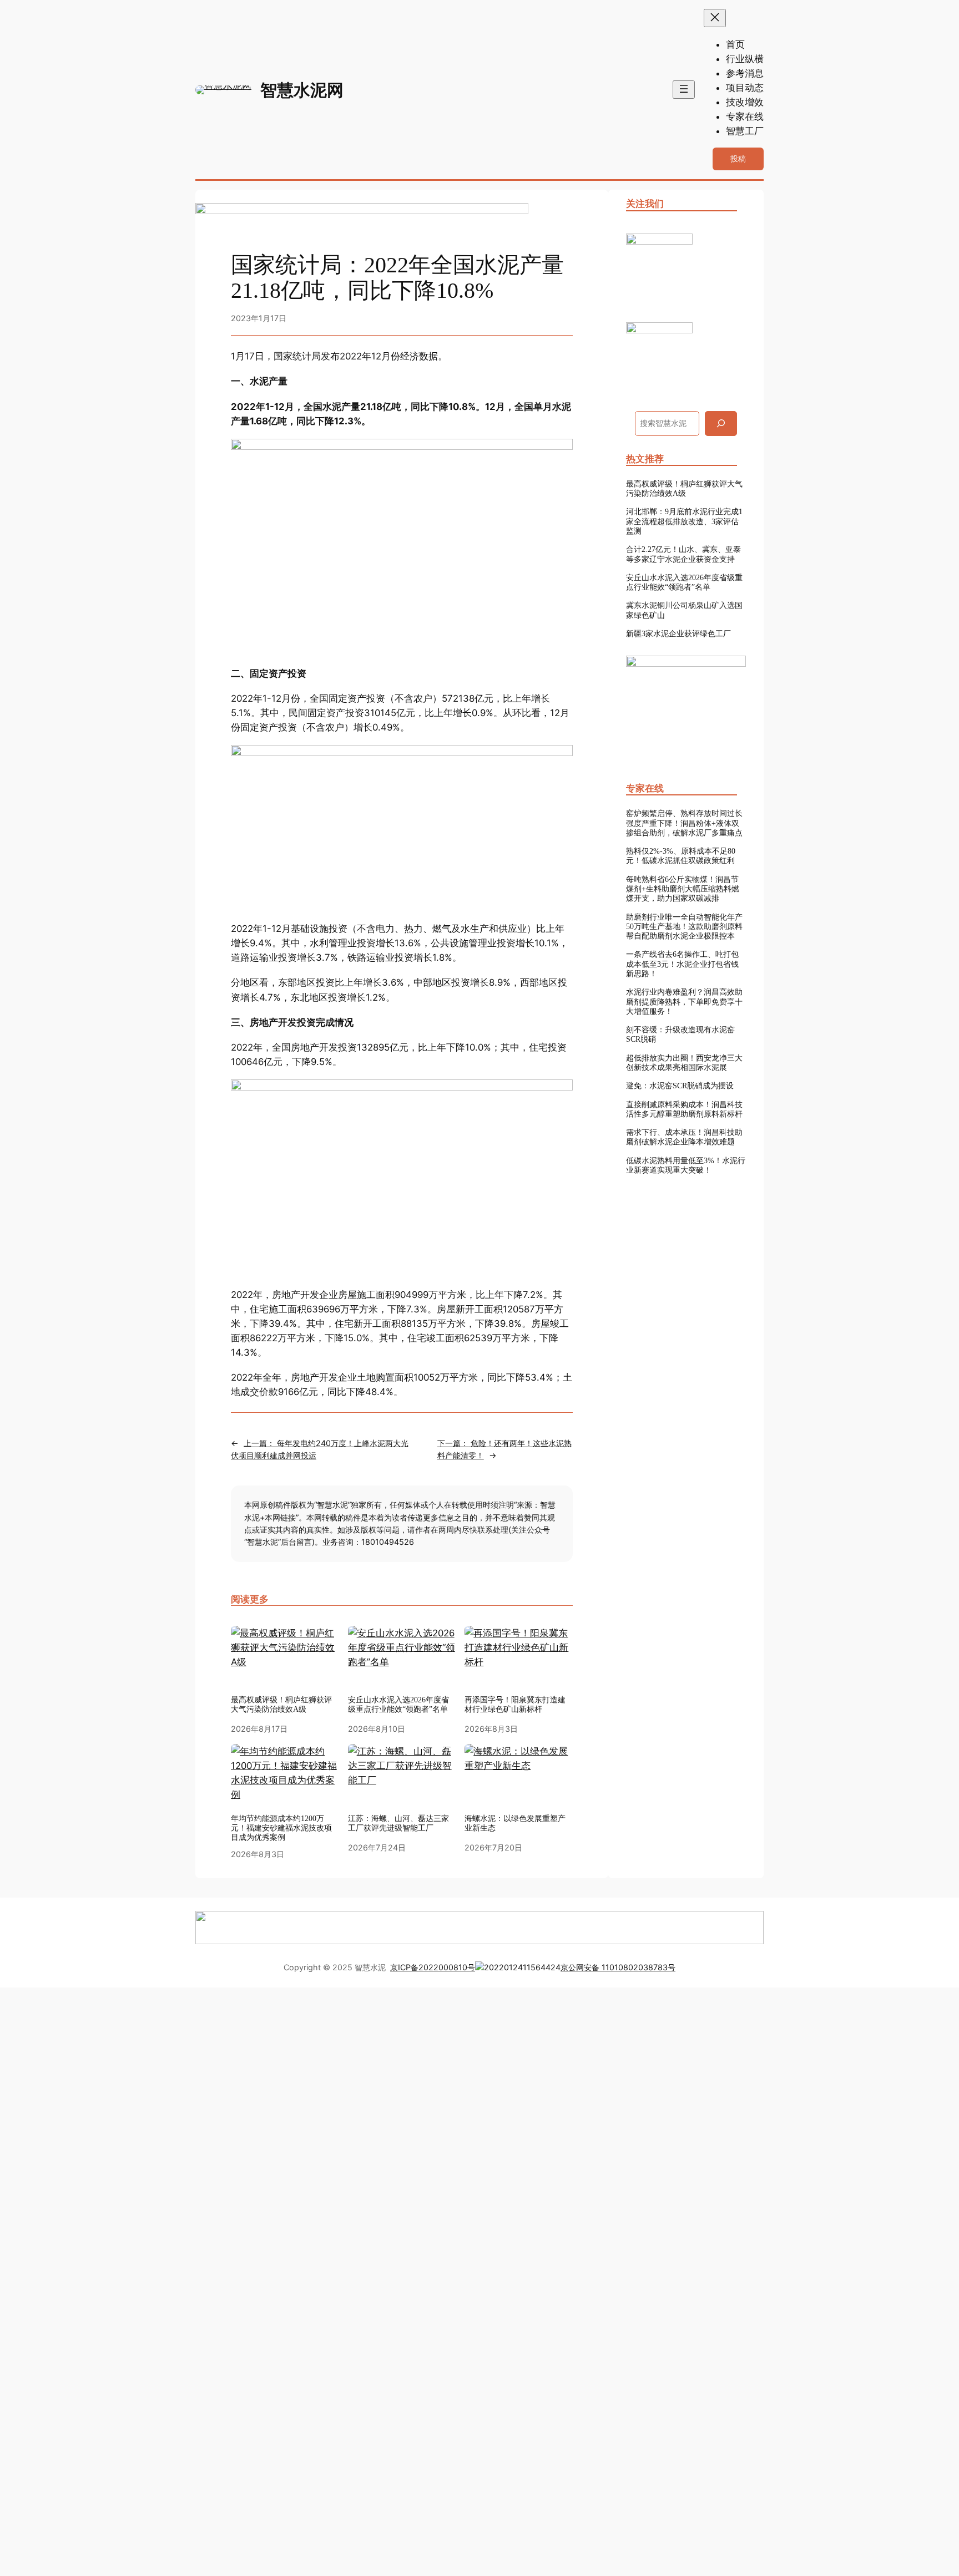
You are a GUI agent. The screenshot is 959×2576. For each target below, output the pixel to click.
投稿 (738, 158)
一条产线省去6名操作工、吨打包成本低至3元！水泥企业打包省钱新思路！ (682, 964)
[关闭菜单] (715, 18)
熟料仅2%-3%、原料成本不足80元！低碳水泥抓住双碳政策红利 (681, 856)
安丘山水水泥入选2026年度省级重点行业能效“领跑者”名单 (398, 1704)
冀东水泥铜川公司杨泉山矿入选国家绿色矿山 (684, 610)
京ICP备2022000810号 (433, 1967)
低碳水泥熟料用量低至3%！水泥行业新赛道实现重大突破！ (686, 1165)
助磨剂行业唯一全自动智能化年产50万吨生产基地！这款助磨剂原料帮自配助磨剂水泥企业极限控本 (684, 927)
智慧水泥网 (302, 90)
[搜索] (721, 424)
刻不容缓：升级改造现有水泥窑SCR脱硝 (680, 1034)
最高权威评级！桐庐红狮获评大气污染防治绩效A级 (684, 488)
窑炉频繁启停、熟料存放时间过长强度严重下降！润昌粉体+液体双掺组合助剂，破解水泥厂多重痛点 (684, 823)
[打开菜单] (684, 90)
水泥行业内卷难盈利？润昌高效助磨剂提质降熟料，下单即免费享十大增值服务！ (684, 1002)
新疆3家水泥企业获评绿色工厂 (678, 633)
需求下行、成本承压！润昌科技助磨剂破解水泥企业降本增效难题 (684, 1137)
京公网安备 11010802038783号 (618, 1967)
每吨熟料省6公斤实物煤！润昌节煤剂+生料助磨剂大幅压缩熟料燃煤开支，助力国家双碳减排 (683, 889)
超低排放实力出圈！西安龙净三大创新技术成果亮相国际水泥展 (684, 1063)
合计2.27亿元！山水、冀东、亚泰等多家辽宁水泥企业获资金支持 (683, 554)
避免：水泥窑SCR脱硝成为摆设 (680, 1086)
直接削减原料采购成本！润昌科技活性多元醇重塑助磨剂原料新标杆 (684, 1109)
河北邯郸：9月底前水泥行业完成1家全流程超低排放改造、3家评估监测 (684, 521)
